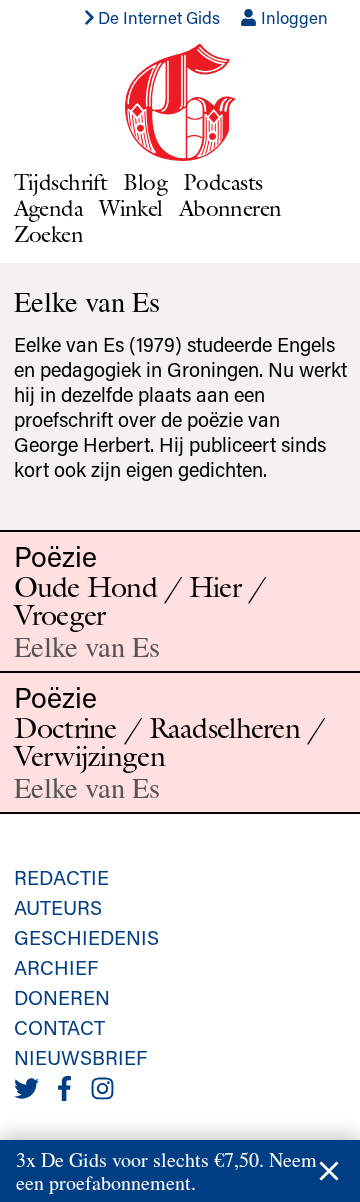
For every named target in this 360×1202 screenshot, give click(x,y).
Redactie (61, 877)
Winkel (131, 207)
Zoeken (49, 233)
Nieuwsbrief (80, 1057)
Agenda (49, 207)
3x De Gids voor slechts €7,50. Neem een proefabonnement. (166, 1171)
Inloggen (292, 17)
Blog (145, 181)
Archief (56, 967)
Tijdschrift (61, 181)
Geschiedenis (86, 937)
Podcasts (222, 181)
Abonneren (230, 207)
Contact (59, 1027)
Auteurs (58, 907)
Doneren (62, 997)
